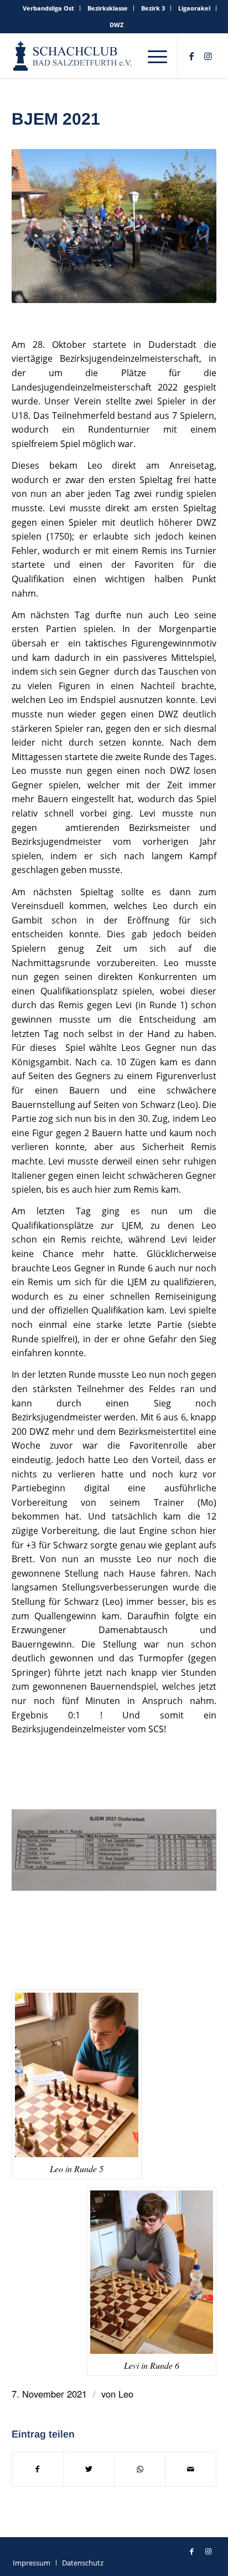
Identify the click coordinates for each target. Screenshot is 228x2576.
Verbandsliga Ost (48, 8)
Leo (126, 2394)
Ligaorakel (194, 8)
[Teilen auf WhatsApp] (140, 2469)
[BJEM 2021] (114, 226)
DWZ (116, 25)
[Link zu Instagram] (208, 56)
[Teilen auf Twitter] (89, 2469)
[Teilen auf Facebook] (38, 2469)
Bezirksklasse (108, 8)
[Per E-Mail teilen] (191, 2469)
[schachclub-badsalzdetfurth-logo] (73, 56)
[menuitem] (49, 8)
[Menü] (157, 56)
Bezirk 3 (153, 8)
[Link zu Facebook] (191, 56)
